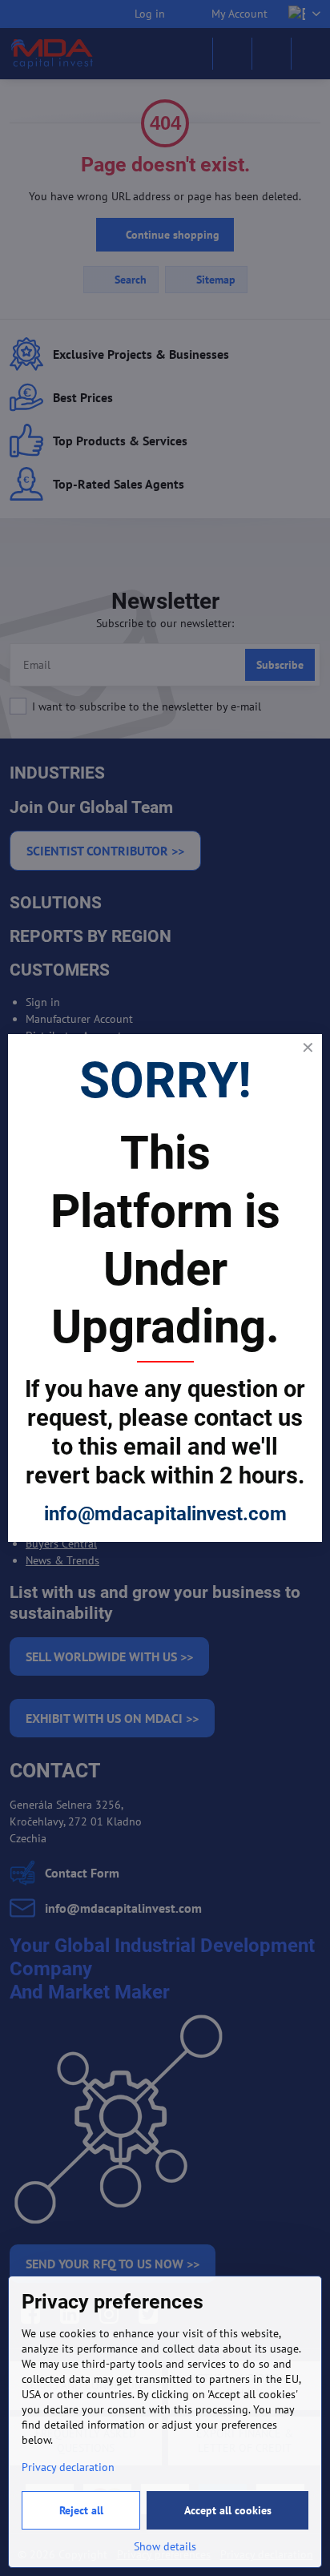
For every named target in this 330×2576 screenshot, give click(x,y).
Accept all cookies (228, 2510)
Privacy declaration (68, 2467)
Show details (165, 2546)
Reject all (81, 2510)
